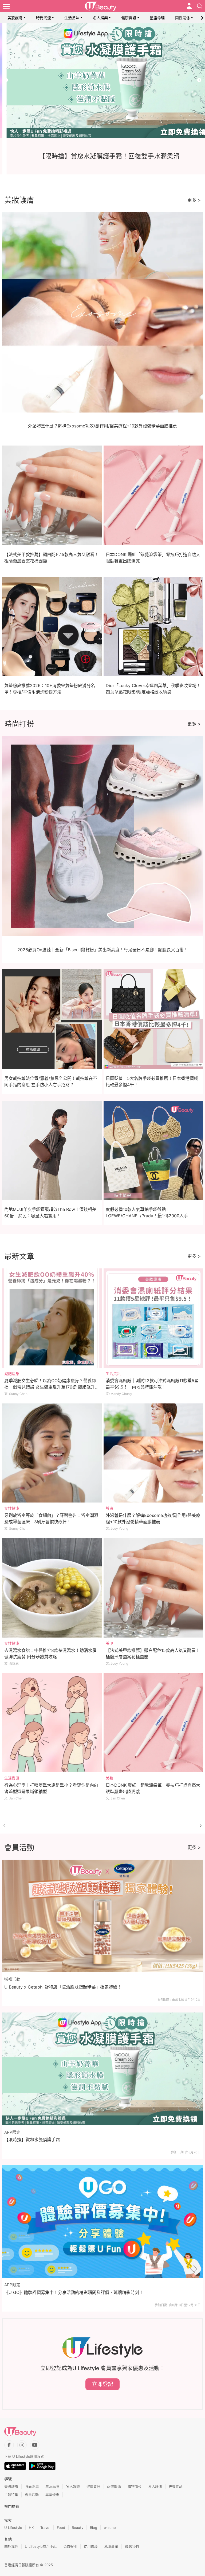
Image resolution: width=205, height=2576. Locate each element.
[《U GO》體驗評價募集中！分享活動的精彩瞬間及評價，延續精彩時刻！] (102, 2221)
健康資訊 (129, 18)
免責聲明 (70, 2546)
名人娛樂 (100, 18)
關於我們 (11, 2546)
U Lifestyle (13, 2528)
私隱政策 (111, 2546)
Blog (94, 2528)
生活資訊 (113, 1373)
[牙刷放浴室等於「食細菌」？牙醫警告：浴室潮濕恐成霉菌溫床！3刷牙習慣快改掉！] (52, 1453)
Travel (45, 2528)
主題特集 (11, 2495)
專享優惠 (52, 2495)
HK (31, 2528)
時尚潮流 (44, 18)
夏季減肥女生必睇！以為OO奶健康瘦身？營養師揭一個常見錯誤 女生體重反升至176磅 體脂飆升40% (50, 1387)
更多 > (194, 200)
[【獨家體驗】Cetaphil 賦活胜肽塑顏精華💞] (102, 81)
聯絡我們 (132, 2546)
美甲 (109, 1643)
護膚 (109, 1508)
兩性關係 (183, 18)
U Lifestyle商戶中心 (41, 2546)
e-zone (110, 2528)
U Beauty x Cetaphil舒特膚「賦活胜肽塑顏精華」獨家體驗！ (63, 1987)
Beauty (78, 2528)
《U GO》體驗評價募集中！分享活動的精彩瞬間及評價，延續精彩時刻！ (74, 2292)
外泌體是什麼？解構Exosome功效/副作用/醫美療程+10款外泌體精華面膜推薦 (102, 426)
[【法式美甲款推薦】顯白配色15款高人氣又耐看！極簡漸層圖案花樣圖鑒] (153, 1588)
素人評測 (155, 2486)
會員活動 (32, 2495)
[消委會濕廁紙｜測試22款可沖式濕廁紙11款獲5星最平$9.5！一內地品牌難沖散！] (153, 1318)
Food (61, 2528)
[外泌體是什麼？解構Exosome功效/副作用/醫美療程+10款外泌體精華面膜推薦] (153, 1453)
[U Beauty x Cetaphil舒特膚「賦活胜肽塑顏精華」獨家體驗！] (102, 1916)
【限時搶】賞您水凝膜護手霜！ (34, 2140)
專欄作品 (176, 2486)
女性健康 (12, 1508)
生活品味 (72, 18)
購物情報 (135, 2486)
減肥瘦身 (12, 1373)
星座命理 (157, 18)
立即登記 (102, 2384)
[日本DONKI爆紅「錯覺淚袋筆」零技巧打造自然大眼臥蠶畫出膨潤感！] (153, 1723)
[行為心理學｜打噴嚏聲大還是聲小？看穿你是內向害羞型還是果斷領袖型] (52, 1723)
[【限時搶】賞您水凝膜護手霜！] (102, 2069)
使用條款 (91, 2546)
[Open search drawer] (200, 6)
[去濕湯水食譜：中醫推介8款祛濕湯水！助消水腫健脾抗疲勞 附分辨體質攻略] (52, 1588)
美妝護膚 (15, 18)
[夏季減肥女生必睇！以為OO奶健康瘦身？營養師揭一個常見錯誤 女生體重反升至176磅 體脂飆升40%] (52, 1318)
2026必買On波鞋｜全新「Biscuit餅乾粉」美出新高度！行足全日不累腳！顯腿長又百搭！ (103, 950)
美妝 (109, 1778)
